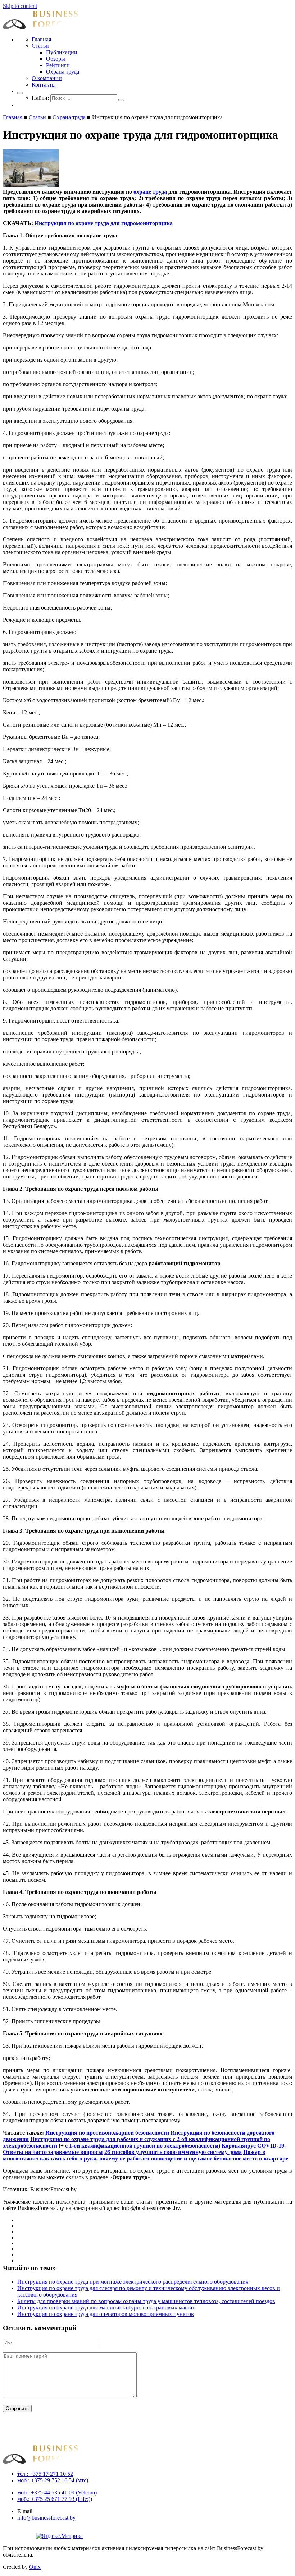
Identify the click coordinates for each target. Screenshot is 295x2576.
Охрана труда (63, 72)
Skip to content (20, 6)
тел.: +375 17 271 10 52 (45, 2474)
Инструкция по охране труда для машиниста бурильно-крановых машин (106, 2308)
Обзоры (56, 59)
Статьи (40, 46)
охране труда (150, 192)
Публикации (62, 52)
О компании (47, 78)
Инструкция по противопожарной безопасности (107, 2133)
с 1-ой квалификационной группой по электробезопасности (142, 2146)
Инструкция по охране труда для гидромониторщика (104, 223)
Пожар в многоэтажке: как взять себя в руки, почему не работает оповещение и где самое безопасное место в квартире (146, 2155)
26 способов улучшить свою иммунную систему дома (173, 2152)
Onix (35, 2567)
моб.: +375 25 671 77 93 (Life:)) (55, 2499)
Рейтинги (58, 65)
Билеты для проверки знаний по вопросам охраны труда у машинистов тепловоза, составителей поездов (146, 2301)
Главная (41, 39)
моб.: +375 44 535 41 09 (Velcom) (57, 2492)
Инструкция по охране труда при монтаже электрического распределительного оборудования (133, 2282)
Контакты (44, 85)
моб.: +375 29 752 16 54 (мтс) (53, 2480)
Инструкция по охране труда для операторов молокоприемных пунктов (106, 2314)
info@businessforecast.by (46, 2518)
